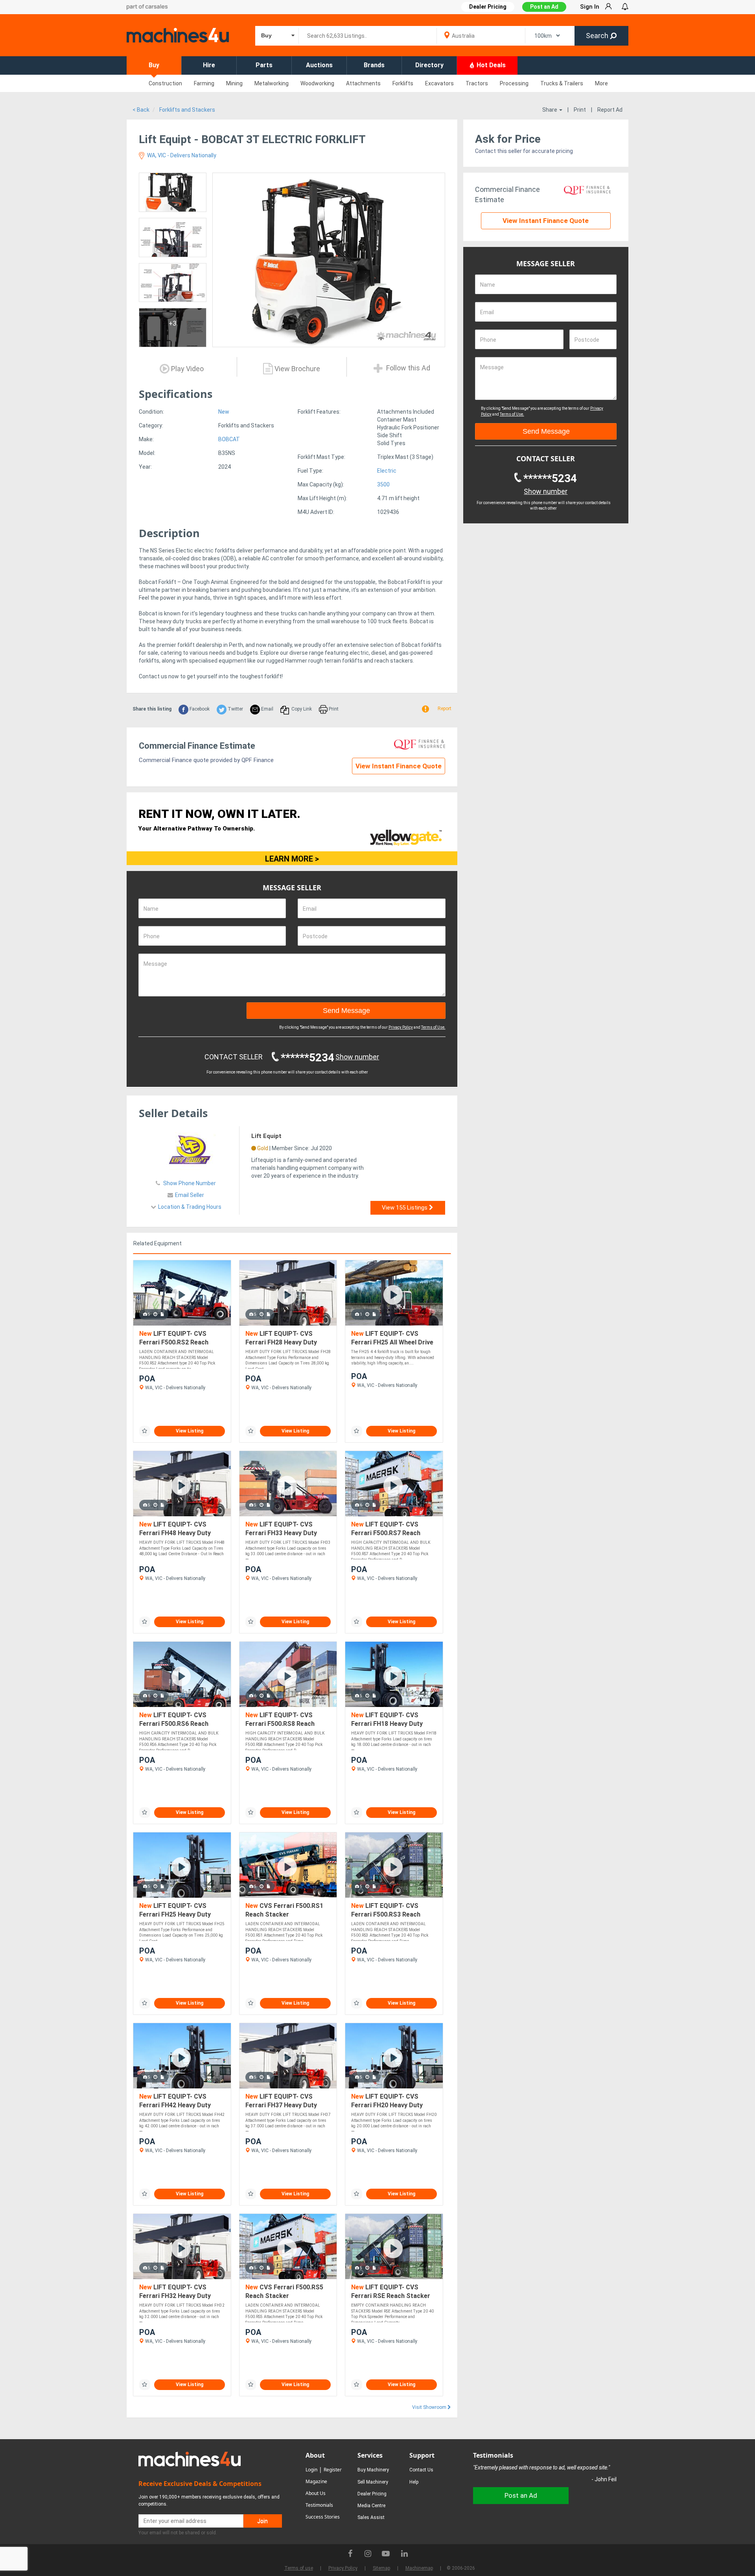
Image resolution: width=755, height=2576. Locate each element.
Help (414, 2482)
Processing (514, 83)
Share (550, 110)
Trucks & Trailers (562, 83)
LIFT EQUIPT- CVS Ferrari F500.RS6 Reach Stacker (174, 1720)
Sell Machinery (373, 2482)
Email (267, 709)
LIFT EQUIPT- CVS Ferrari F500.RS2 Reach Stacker (174, 1338)
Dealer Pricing (372, 2494)
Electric (387, 471)
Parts (264, 65)
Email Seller (190, 1195)
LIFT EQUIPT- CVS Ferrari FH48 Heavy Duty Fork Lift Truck (175, 1529)
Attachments (363, 83)
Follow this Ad (407, 368)
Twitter (235, 709)
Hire (209, 65)
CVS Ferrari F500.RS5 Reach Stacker (284, 2292)
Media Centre (371, 2506)
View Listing (190, 1431)
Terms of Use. (433, 1027)
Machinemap (419, 2568)
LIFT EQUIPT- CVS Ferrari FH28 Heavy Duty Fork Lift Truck (281, 1338)
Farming (204, 83)
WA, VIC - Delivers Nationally (181, 155)
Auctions (319, 65)
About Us (316, 2493)
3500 (383, 484)
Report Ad (610, 110)
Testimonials (319, 2505)
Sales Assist (371, 2517)
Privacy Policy (401, 1027)
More (601, 83)
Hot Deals (490, 65)
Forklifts (403, 83)
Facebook (199, 709)
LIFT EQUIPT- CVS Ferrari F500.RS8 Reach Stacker (280, 1720)
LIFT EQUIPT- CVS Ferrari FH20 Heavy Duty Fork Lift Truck (387, 2101)
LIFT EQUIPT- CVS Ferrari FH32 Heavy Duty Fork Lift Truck (175, 2292)
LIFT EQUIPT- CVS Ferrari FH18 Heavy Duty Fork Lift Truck (387, 1720)
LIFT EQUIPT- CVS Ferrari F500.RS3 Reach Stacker (386, 1910)
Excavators (439, 83)
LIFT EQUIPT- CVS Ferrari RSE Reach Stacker (391, 2292)
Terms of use (299, 2568)
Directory (429, 65)
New (224, 412)
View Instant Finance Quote (399, 766)
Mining (234, 83)
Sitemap (381, 2568)
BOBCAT (229, 439)
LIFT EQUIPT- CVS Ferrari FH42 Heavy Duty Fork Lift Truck (175, 2101)
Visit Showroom (430, 2407)
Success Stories (323, 2517)
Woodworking (317, 83)
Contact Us (421, 2470)
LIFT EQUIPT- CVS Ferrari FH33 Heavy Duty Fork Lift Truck (281, 1529)
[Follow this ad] (145, 1431)
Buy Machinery (373, 2470)
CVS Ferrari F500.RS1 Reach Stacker (284, 1910)
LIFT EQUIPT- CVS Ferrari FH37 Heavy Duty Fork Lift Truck (281, 2101)
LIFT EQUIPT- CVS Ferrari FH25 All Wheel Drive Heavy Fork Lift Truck (392, 1338)
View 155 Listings (405, 1208)
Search (598, 36)
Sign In (590, 7)
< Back (141, 110)
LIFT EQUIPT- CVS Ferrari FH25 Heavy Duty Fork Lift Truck (175, 1910)
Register (333, 2470)
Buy (154, 65)
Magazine (316, 2481)
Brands (374, 65)
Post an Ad (544, 7)
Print (580, 110)
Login (311, 2470)
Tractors (477, 83)
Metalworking (272, 83)
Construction (165, 83)
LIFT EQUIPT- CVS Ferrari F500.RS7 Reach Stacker (386, 1529)
